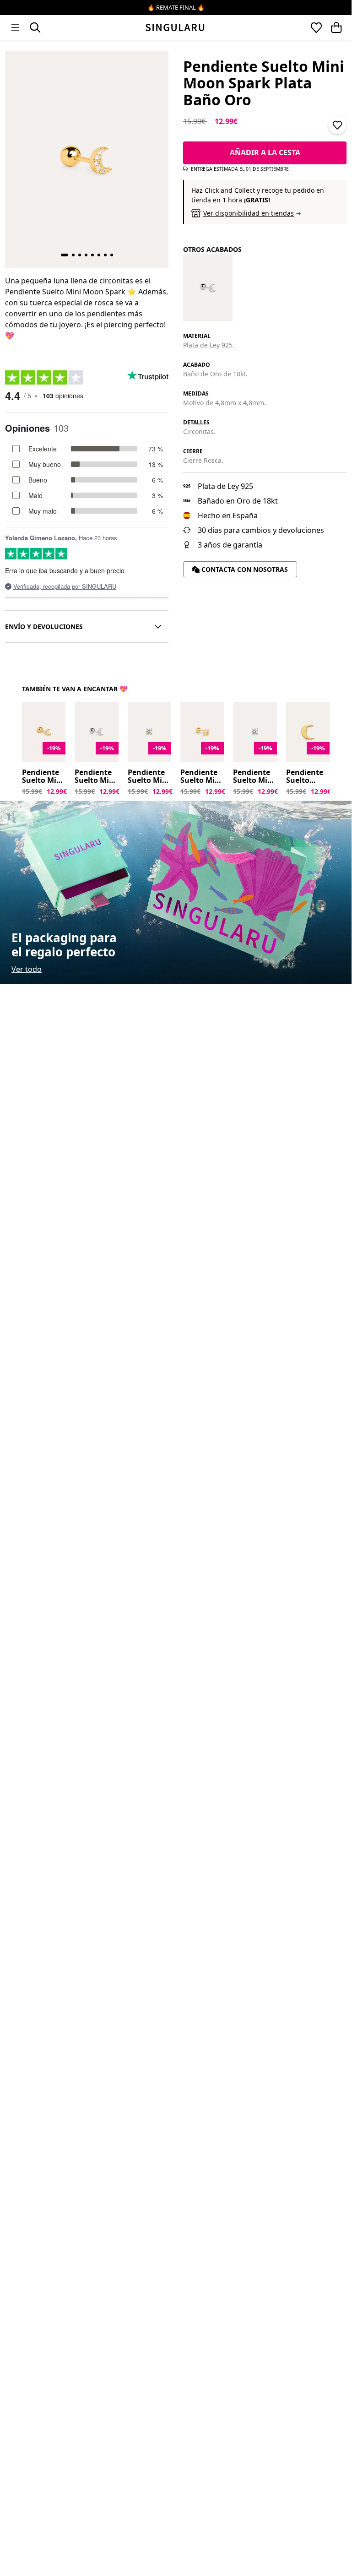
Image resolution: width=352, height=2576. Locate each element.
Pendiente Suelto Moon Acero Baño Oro (308, 777)
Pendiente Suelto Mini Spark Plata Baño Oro (149, 777)
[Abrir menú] (15, 27)
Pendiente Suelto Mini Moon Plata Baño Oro (43, 777)
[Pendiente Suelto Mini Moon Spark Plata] (208, 288)
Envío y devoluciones (44, 626)
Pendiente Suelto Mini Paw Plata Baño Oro (201, 777)
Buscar (35, 27)
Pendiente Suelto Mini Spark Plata (254, 777)
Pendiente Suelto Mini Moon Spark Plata (96, 777)
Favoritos (316, 27)
